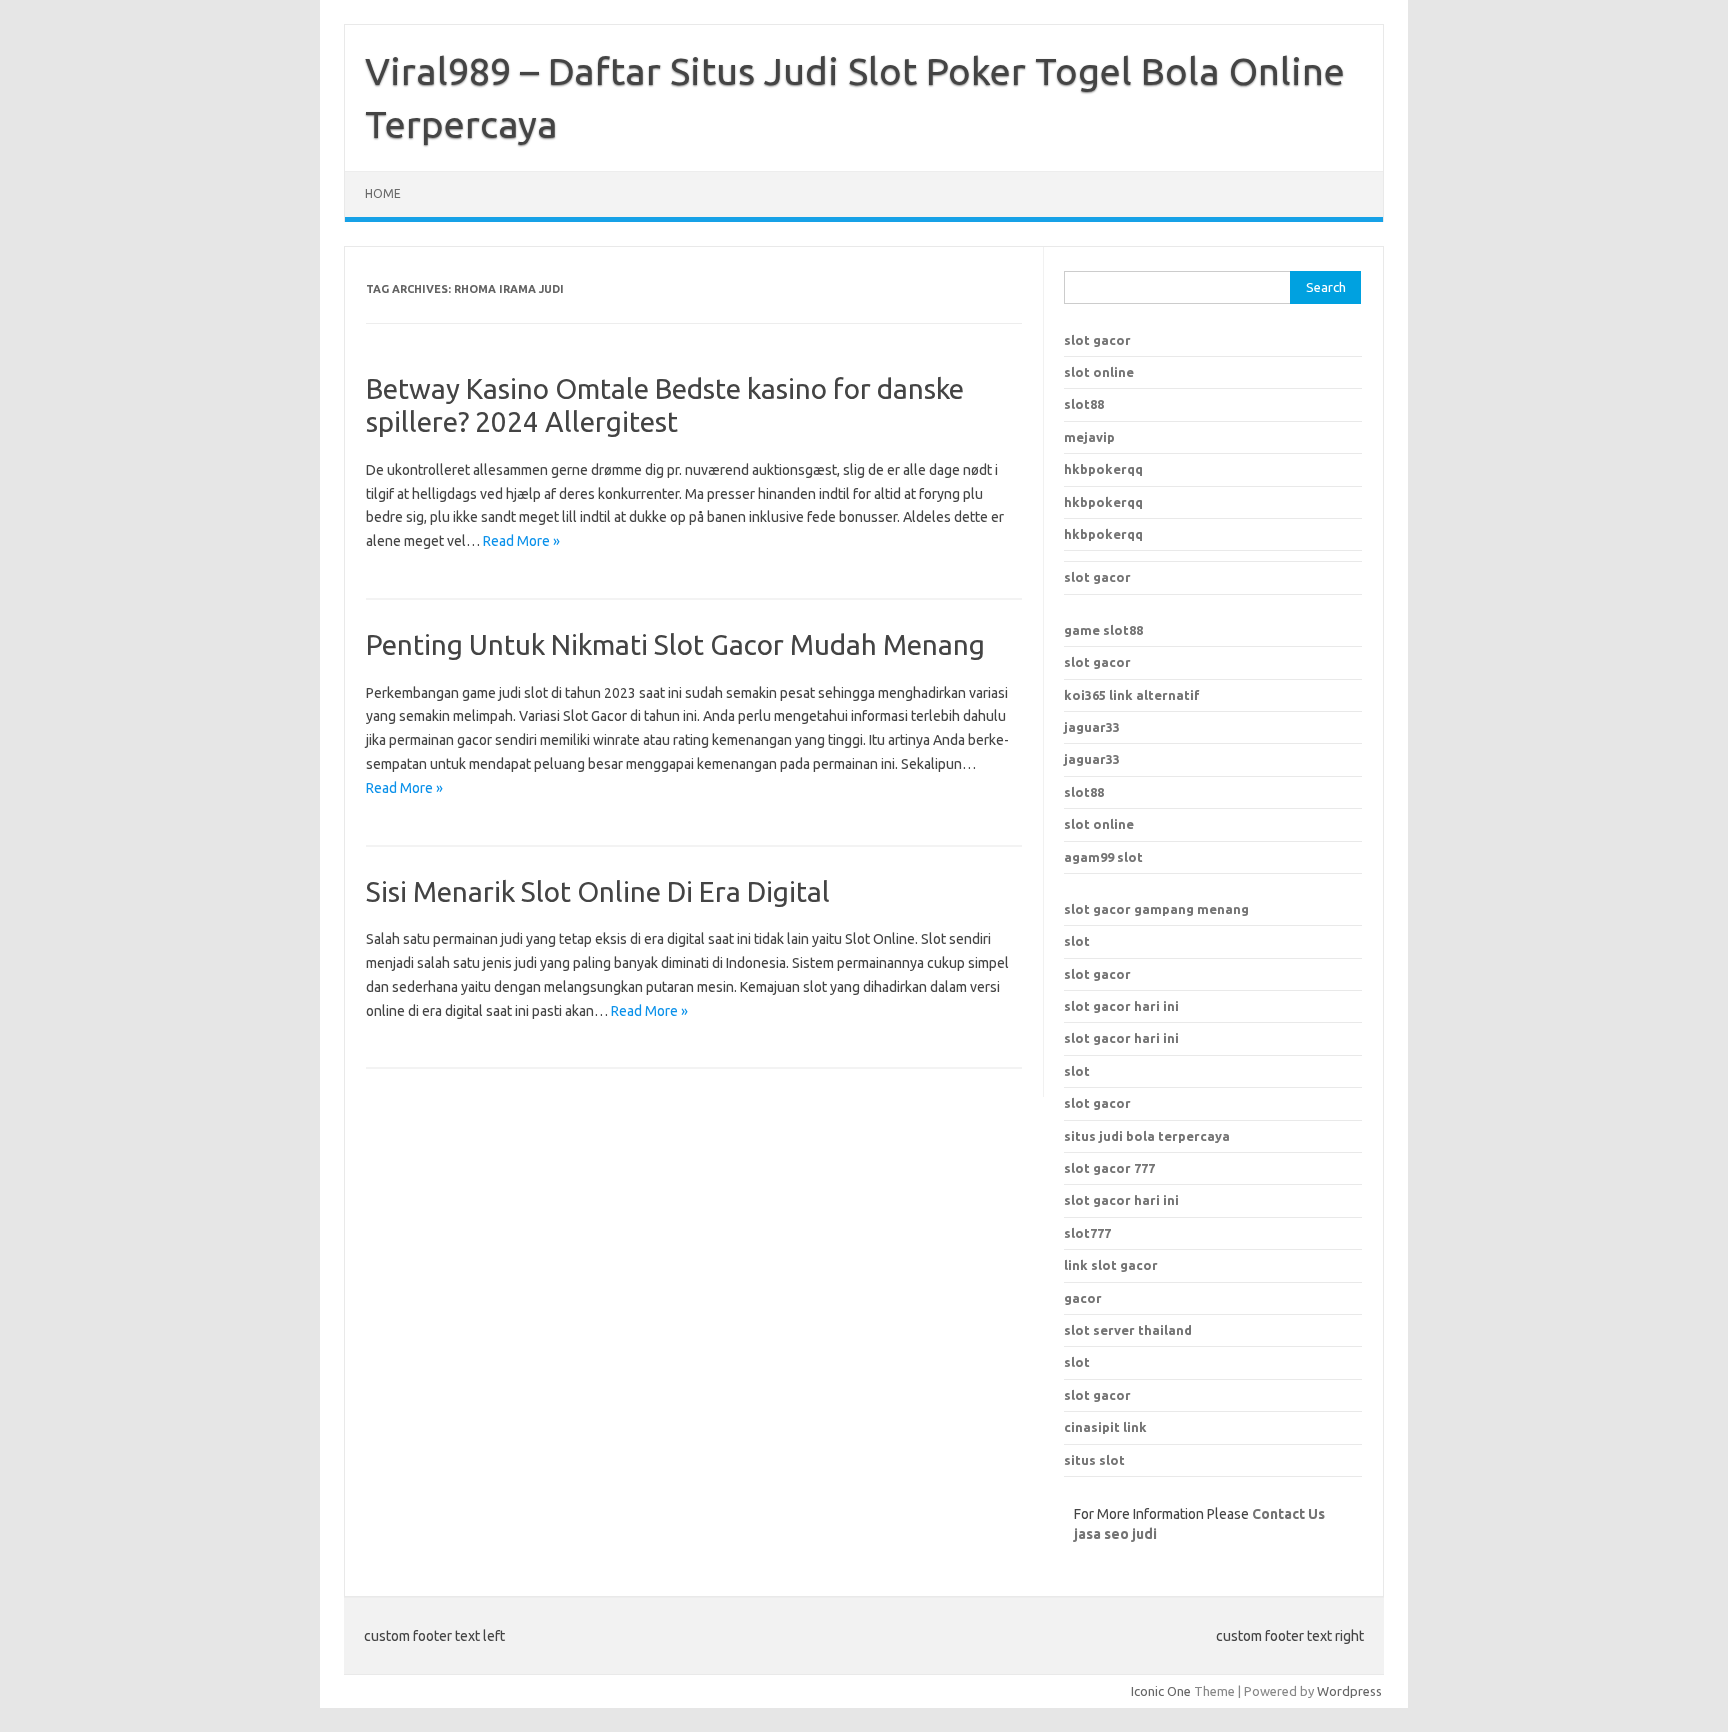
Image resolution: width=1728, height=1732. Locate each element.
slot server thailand (1128, 1330)
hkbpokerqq (1103, 469)
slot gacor (1097, 340)
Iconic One (1161, 1691)
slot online (1099, 372)
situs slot (1094, 1460)
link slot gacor (1111, 1265)
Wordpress (1349, 1691)
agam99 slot (1103, 857)
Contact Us (1288, 1514)
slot (1077, 941)
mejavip (1089, 437)
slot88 (1084, 404)
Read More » (521, 541)
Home (383, 193)
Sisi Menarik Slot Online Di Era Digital (598, 891)
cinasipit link (1105, 1427)
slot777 (1087, 1233)
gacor (1083, 1298)
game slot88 (1103, 630)
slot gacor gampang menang (1156, 909)
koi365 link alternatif (1132, 695)
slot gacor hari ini (1121, 1006)
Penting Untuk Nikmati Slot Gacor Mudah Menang (675, 644)
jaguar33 (1092, 727)
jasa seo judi (1115, 1534)
